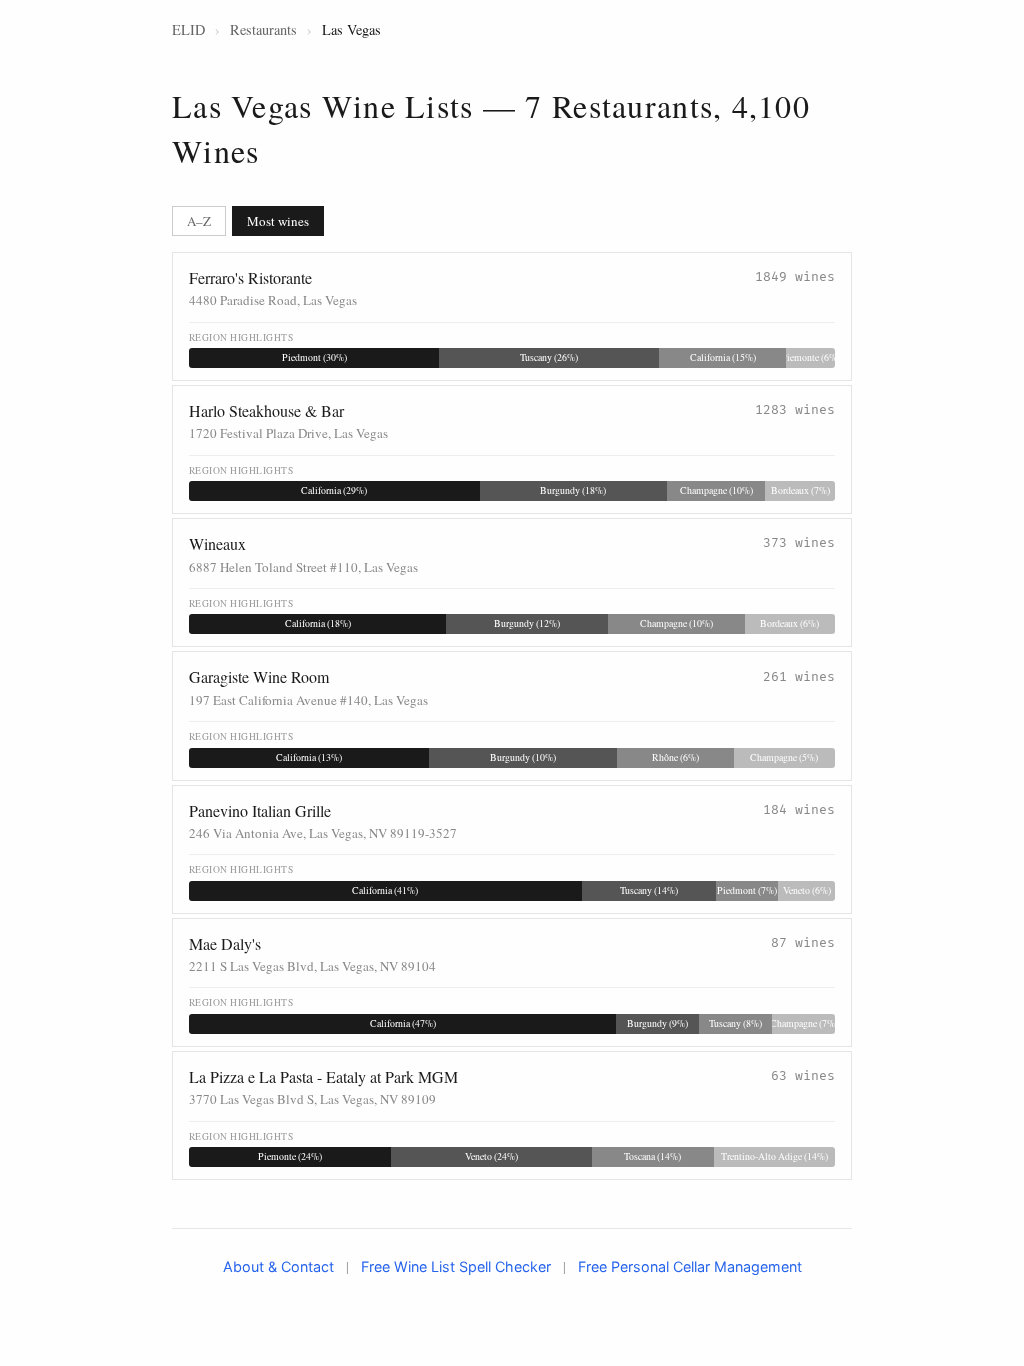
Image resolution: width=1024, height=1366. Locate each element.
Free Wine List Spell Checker (456, 1266)
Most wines (278, 221)
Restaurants (263, 29)
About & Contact (278, 1266)
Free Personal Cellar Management (690, 1266)
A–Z (199, 221)
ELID (188, 29)
